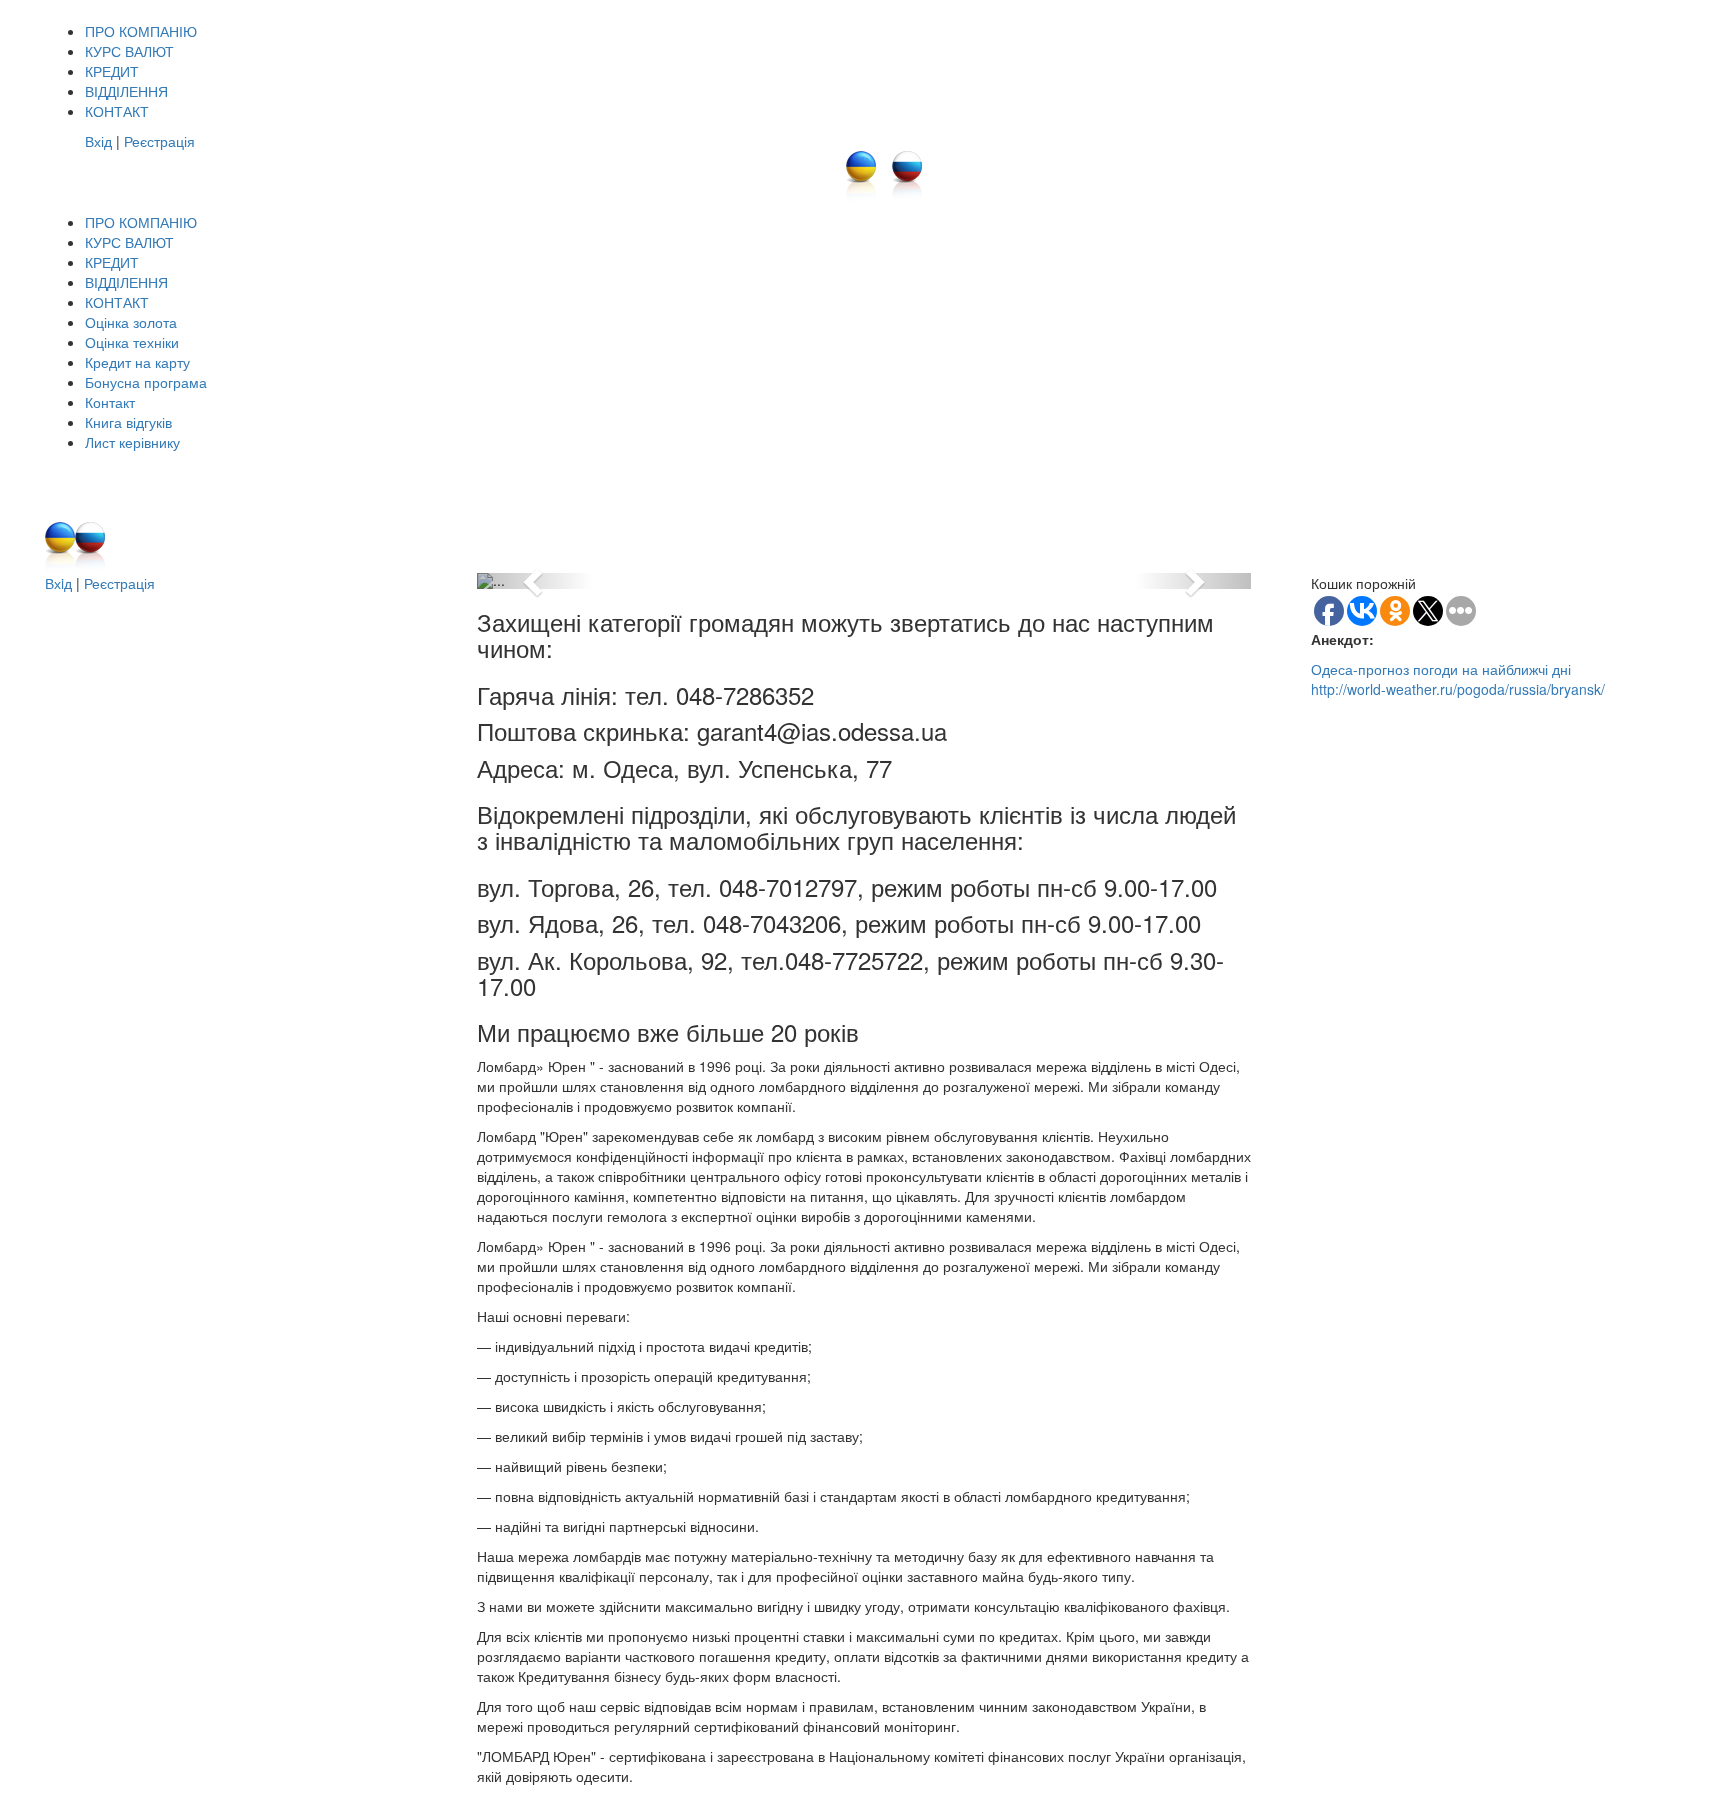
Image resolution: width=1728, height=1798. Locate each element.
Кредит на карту (137, 362)
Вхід (98, 141)
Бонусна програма (146, 382)
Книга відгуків (128, 422)
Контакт (110, 402)
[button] (535, 581)
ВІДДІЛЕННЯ (126, 91)
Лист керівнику (132, 442)
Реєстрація (159, 141)
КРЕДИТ (112, 71)
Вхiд (58, 583)
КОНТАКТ (117, 111)
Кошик (1172, 472)
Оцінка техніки (132, 342)
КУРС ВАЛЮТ (129, 51)
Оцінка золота (131, 322)
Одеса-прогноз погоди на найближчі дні (1441, 669)
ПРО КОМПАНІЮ (141, 31)
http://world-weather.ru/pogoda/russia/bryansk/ (1458, 689)
